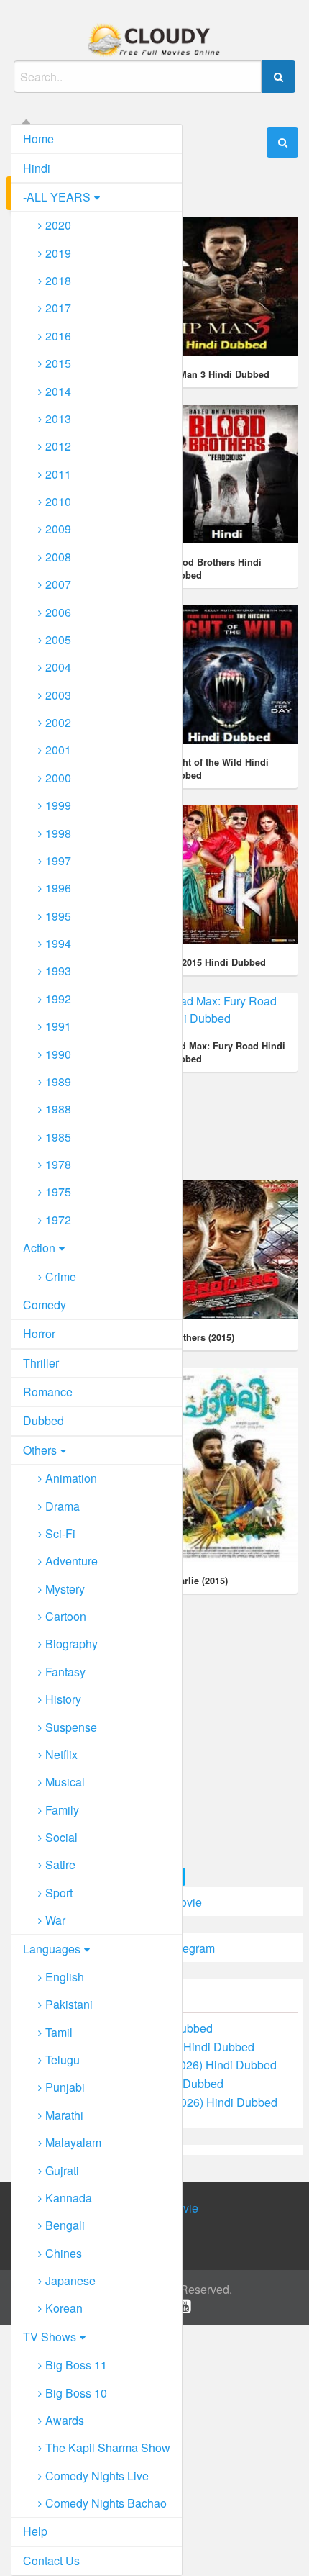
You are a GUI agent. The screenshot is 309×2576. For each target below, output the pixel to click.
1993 (58, 971)
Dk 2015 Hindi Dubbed (217, 962)
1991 (58, 1026)
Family (62, 1810)
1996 (58, 888)
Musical (65, 1782)
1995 (58, 916)
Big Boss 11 (76, 2365)
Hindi (37, 168)
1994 (58, 943)
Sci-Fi (60, 1533)
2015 (58, 363)
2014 (58, 391)
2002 (58, 722)
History (63, 1699)
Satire (60, 1865)
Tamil (59, 2032)
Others (40, 1450)
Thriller (41, 1363)
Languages (52, 1949)
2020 (58, 225)
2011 (58, 474)
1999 (58, 805)
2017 (58, 308)
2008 (58, 557)
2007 (58, 584)
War (55, 1920)
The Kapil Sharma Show (108, 2448)
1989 (58, 1081)
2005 (58, 640)
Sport (59, 1893)
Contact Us (51, 2561)
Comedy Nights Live (97, 2476)
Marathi (64, 2115)
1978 (58, 1164)
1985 (58, 1137)
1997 (58, 860)
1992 (58, 999)
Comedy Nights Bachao (106, 2503)
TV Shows (50, 2337)
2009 (58, 529)
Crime (61, 1276)
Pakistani (69, 2004)
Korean (64, 2308)
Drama (63, 1506)
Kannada (69, 2198)
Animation (71, 1478)
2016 (58, 336)
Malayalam (73, 2142)
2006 (58, 612)
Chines (64, 2253)
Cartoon (66, 1616)
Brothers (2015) (201, 1337)
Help (35, 2531)
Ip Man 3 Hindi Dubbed (218, 374)
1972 (58, 1220)
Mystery (65, 1589)
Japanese (70, 2281)
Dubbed (43, 1420)
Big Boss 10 (76, 2393)
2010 (58, 501)
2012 (58, 446)
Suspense (71, 1727)
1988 (58, 1109)
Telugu (63, 2060)
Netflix (61, 1754)
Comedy (45, 1305)
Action (39, 1248)
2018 (58, 280)
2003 (58, 695)
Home (38, 139)
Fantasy (65, 1672)
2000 (58, 778)
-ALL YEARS (57, 197)
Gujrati (62, 2170)
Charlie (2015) (198, 1581)
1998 (58, 833)
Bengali (65, 2225)
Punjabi (65, 2087)
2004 (58, 667)
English (65, 1977)
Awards (65, 2420)
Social (61, 1837)
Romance (48, 1392)
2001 (58, 750)
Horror (39, 1333)
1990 (58, 1054)
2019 (58, 253)
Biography (72, 1644)
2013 (58, 419)
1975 (58, 1192)
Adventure (72, 1561)
